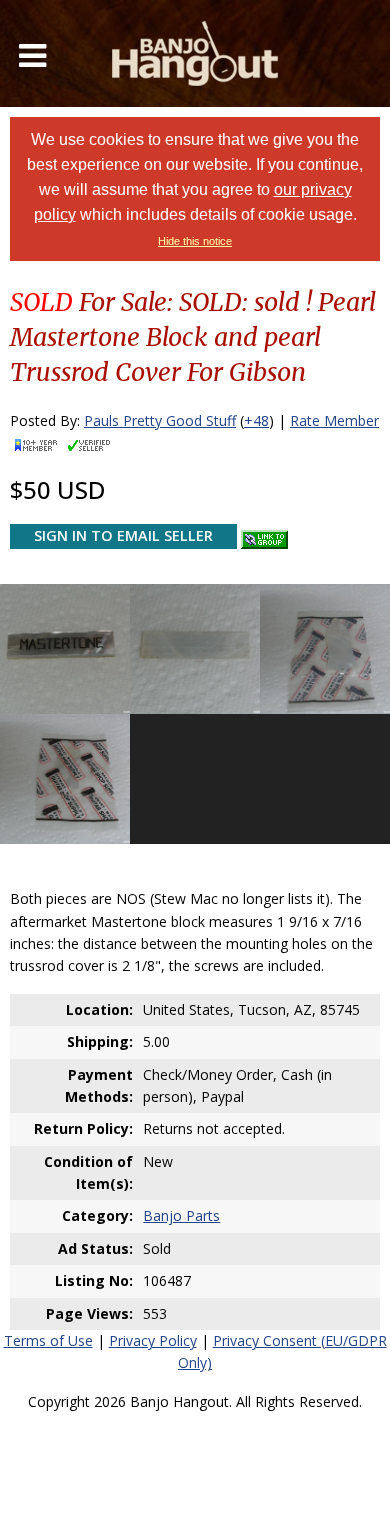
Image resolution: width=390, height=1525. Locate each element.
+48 (256, 420)
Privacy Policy (153, 1340)
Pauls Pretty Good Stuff (160, 420)
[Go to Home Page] (195, 53)
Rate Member (334, 420)
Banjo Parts (181, 1215)
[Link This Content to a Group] (264, 535)
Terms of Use (48, 1340)
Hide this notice (195, 241)
